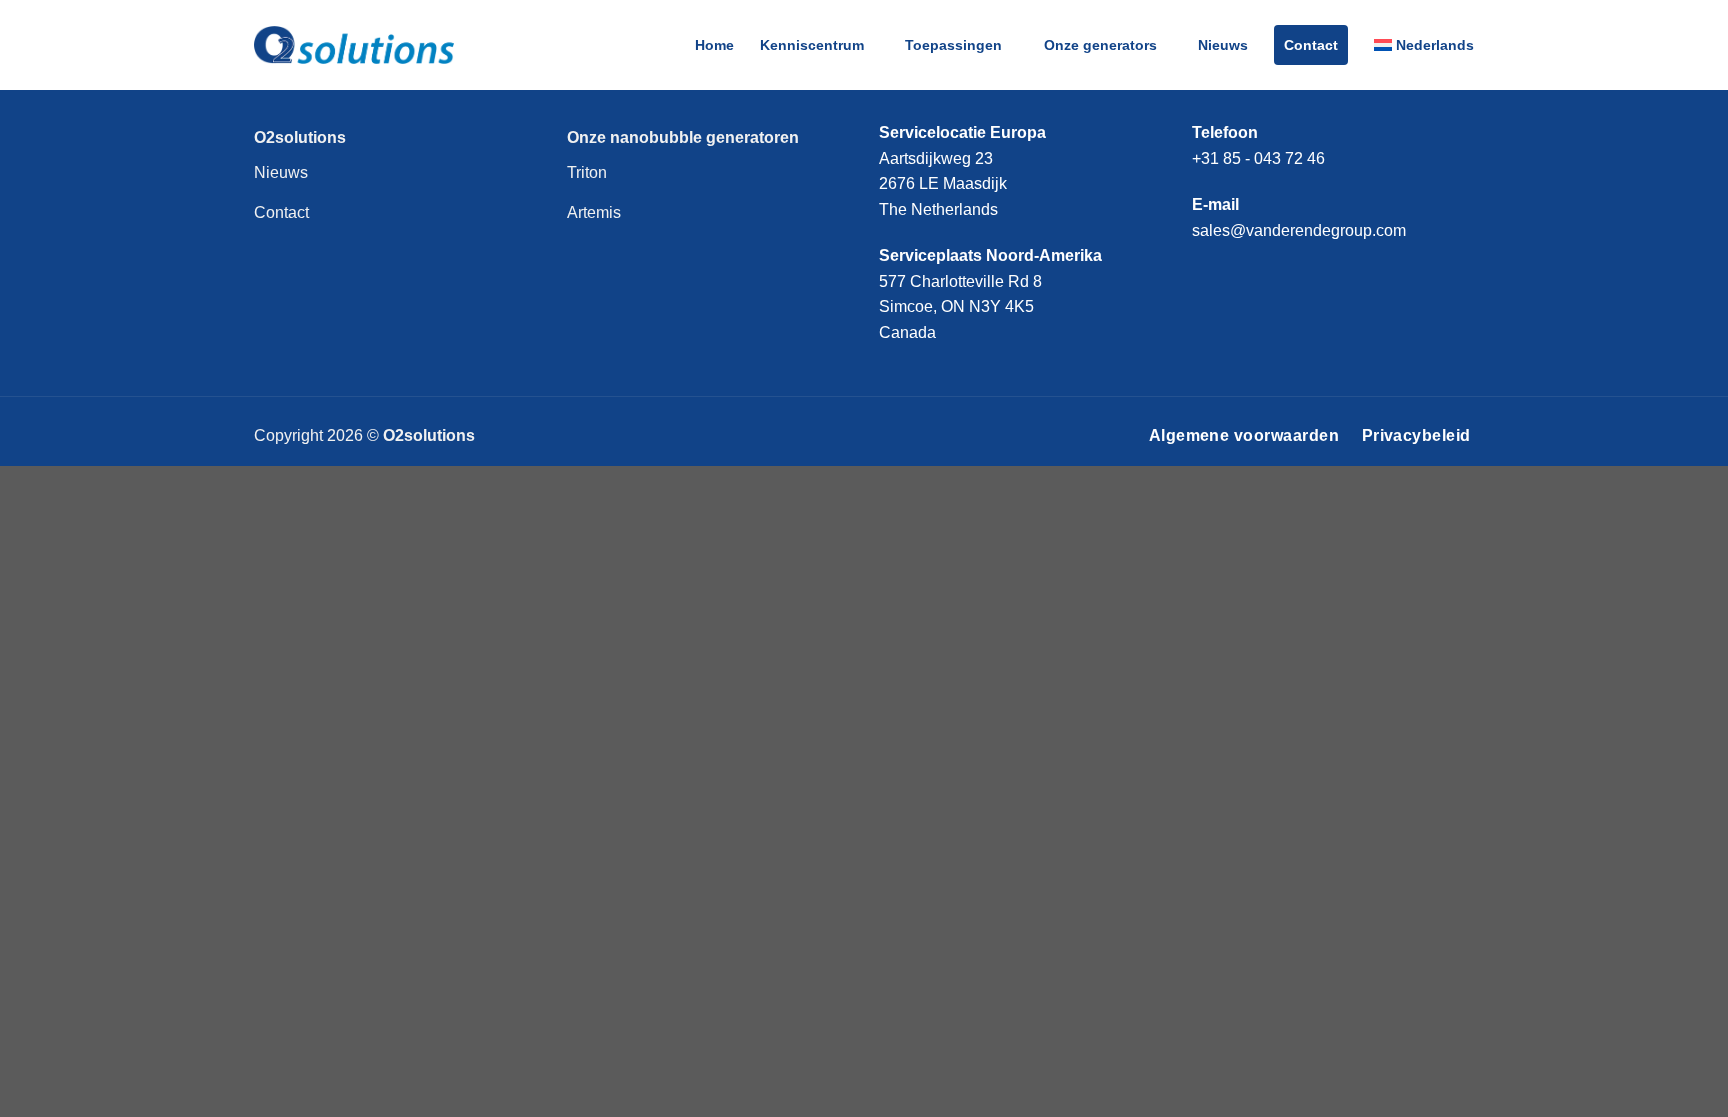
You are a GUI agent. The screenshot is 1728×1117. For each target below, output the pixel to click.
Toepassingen (953, 45)
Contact (1311, 45)
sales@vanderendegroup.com (1299, 230)
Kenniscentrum (812, 45)
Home (714, 45)
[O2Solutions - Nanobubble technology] (354, 44)
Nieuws (1223, 45)
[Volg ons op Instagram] (1243, 276)
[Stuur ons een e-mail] (1312, 276)
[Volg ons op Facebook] (1208, 276)
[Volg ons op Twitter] (1277, 276)
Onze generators (1100, 45)
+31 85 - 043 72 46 (1258, 158)
